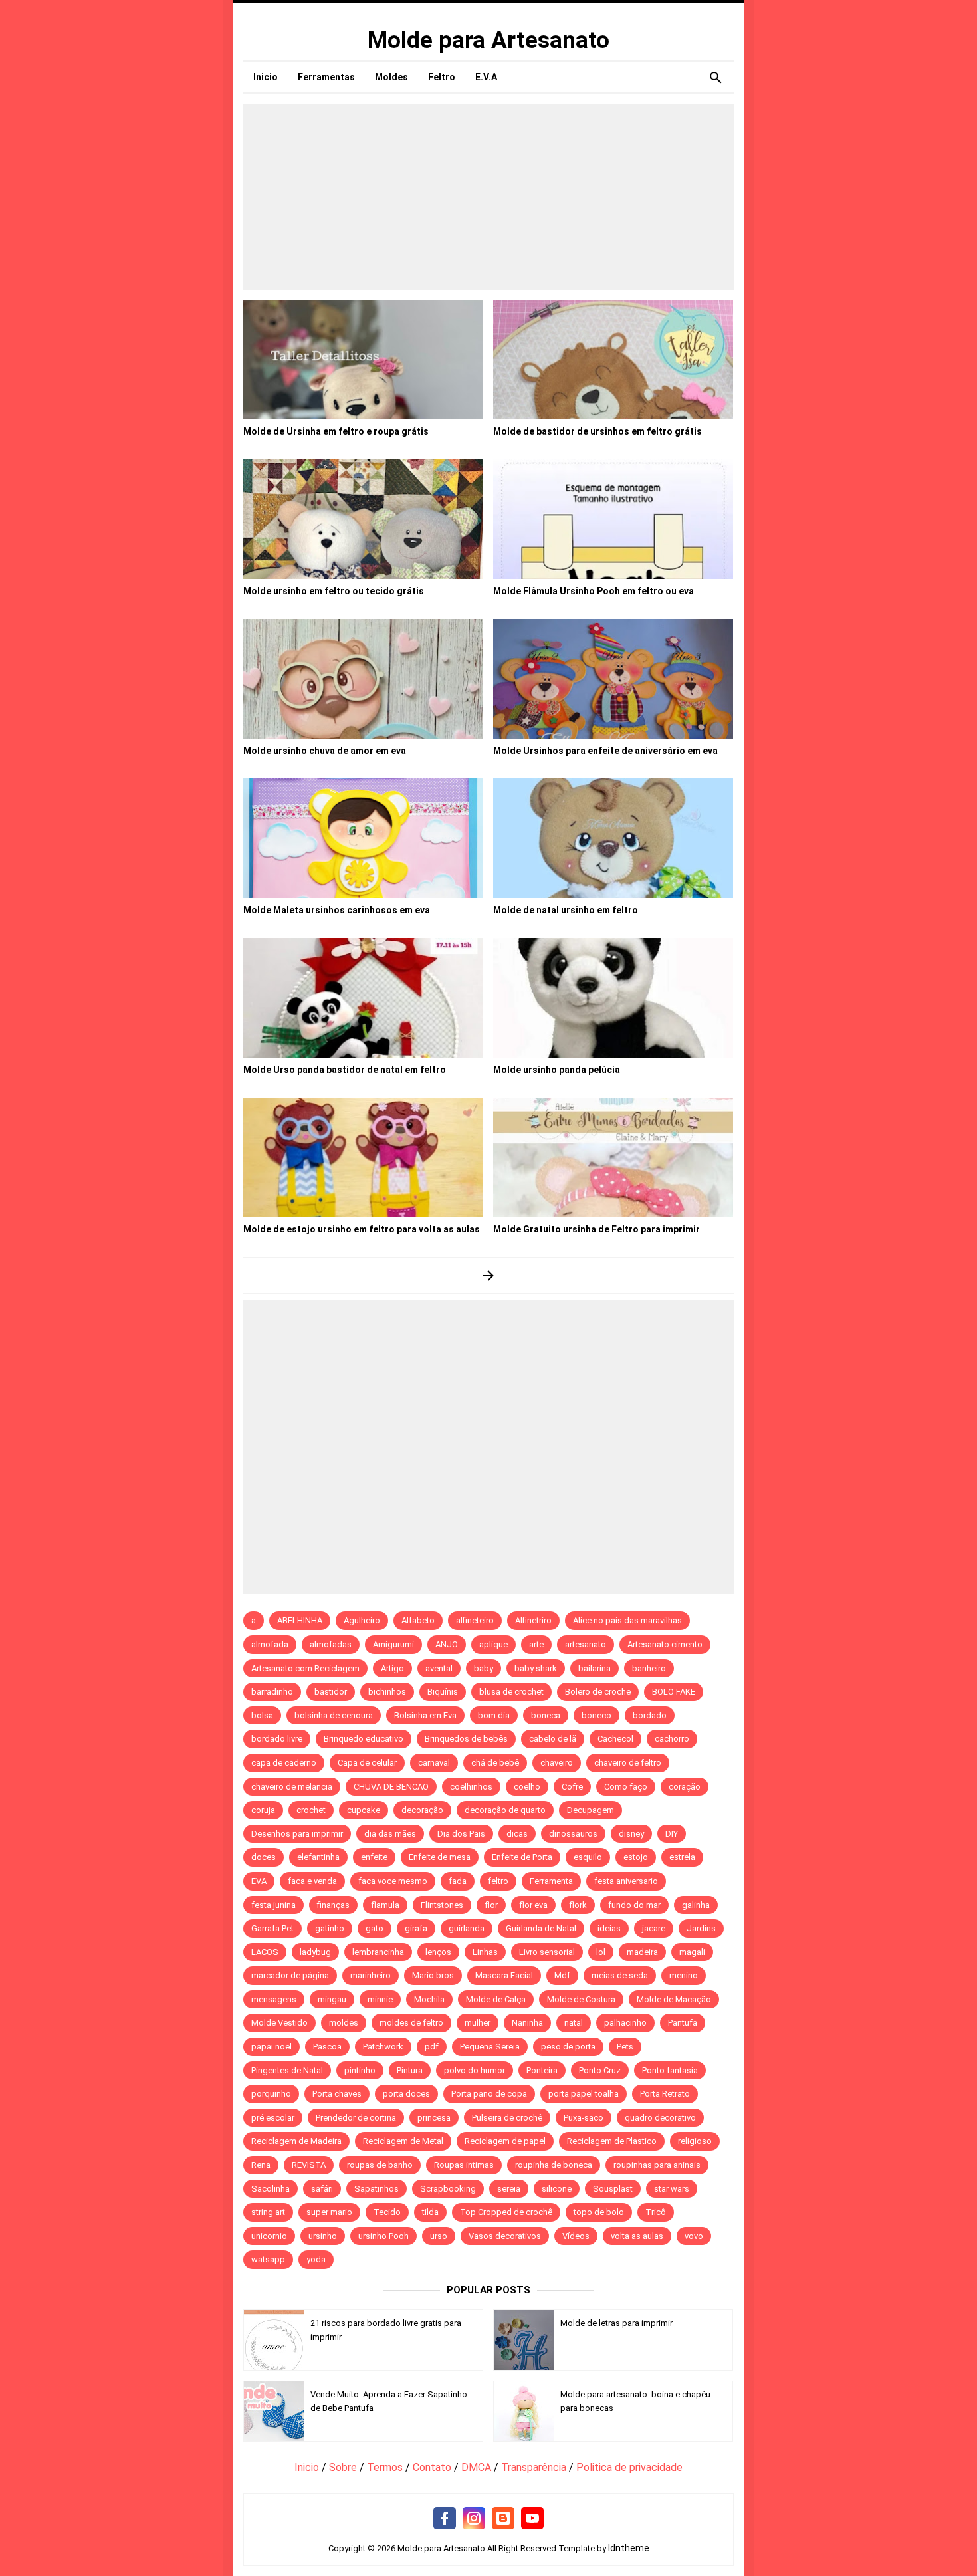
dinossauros (573, 1834)
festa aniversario (626, 1881)
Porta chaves (337, 2094)
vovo (694, 2236)
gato (375, 1928)
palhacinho (625, 2023)
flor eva (533, 1905)
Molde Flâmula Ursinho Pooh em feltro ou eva (594, 591)
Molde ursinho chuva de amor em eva (325, 751)
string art (268, 2212)
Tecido (387, 2212)
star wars (672, 2189)
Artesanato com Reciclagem (305, 1668)
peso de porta (568, 2047)
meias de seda (620, 1975)
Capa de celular (367, 1763)
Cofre (572, 1787)
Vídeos (576, 2236)
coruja (263, 1810)
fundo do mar (634, 1905)
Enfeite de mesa (440, 1857)
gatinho (330, 1928)
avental (439, 1668)
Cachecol (615, 1739)
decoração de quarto (505, 1810)
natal (574, 2023)
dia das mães (390, 1834)
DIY (672, 1834)
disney (631, 1834)
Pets (625, 2047)
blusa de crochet (511, 1692)
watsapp (268, 2259)
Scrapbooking (448, 2189)
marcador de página (290, 1975)
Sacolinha (271, 2189)
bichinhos (387, 1692)
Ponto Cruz (600, 2070)
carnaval (434, 1763)
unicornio (269, 2236)
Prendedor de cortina (356, 2118)
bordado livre (277, 1739)
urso (439, 2236)
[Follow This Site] (503, 2519)
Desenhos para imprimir (297, 1834)
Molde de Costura (581, 1999)
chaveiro (557, 1763)
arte (536, 1644)
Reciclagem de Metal (403, 2141)
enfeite (374, 1857)
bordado (650, 1715)
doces (264, 1857)
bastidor (331, 1692)
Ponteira (542, 2070)
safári (322, 2189)
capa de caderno (284, 1763)
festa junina (273, 1905)
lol (601, 1952)
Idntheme (629, 2548)
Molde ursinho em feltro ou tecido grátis (334, 591)
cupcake (364, 1810)
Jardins (701, 1928)
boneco (597, 1715)
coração (685, 1787)
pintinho (360, 2070)
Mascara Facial (504, 1975)
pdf (432, 2047)
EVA (259, 1881)
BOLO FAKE (674, 1692)
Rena (261, 2165)
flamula (385, 1905)
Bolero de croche (598, 1692)
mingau (332, 1999)
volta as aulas (637, 2236)
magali (692, 1952)
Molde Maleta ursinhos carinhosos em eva (337, 910)
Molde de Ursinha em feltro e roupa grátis (336, 431)
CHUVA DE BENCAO (391, 1787)
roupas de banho (380, 2165)
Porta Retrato (665, 2094)
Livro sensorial (547, 1952)
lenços (438, 1952)
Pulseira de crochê (507, 2118)
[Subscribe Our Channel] (532, 2519)
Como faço (626, 1787)
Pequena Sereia (490, 2047)
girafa (416, 1928)
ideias (609, 1928)
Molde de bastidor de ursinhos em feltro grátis (597, 431)
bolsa (262, 1715)
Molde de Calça (496, 1999)
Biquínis (443, 1692)
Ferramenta (551, 1881)
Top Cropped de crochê (506, 2212)
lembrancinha (378, 1952)
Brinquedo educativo (364, 1739)
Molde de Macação (674, 1999)
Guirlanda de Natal (541, 1928)
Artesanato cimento (665, 1644)
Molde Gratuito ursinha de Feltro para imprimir (597, 1229)
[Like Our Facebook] (445, 2519)
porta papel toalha (584, 2094)
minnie (380, 1999)
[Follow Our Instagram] (474, 2519)
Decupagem (591, 1810)
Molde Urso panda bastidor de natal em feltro (345, 1070)
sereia (509, 2189)
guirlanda (467, 1928)
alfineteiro (475, 1620)
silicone (557, 2189)
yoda (316, 2259)
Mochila (429, 1999)
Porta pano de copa (489, 2094)
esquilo (588, 1857)
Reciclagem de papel (505, 2141)
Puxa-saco (584, 2118)
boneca (546, 1715)
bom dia (494, 1715)
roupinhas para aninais (657, 2165)
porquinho (271, 2094)
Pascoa (327, 2047)
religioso (695, 2141)
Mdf (562, 1975)
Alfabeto (418, 1620)
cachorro (672, 1739)
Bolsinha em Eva (425, 1715)
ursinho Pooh (383, 2236)
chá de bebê (495, 1763)
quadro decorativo (660, 2118)
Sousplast (613, 2189)
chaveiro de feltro (628, 1763)
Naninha (527, 2023)
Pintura (410, 2070)
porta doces (406, 2094)
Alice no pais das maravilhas (627, 1620)
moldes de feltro (411, 2023)
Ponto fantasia (670, 2070)
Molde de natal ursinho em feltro (566, 910)
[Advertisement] (489, 197)
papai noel (271, 2047)
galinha (696, 1905)
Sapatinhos (377, 2189)
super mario (329, 2212)
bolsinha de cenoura (334, 1715)
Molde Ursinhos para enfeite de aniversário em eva (605, 751)
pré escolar (273, 2118)
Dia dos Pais (461, 1834)
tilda (430, 2212)
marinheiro (371, 1975)
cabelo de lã (553, 1739)
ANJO (447, 1644)
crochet (311, 1810)
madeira (642, 1952)
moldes (344, 2023)
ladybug (315, 1952)
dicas (517, 1834)
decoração (422, 1810)
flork (578, 1905)
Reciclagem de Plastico (612, 2141)
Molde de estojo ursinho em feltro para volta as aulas (362, 1229)
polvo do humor (475, 2070)
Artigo (392, 1668)
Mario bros (433, 1975)
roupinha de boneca (554, 2165)
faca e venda (312, 1881)
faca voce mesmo (393, 1881)
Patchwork (383, 2047)
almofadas (331, 1644)
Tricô (656, 2212)
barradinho (272, 1692)
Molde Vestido (279, 2023)
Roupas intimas (464, 2165)
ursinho (323, 2236)
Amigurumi (393, 1644)
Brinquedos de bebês (466, 1739)
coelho (527, 1787)
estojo (636, 1857)
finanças (333, 1905)
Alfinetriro (533, 1620)
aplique (493, 1644)
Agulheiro (362, 1620)
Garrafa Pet (272, 1928)
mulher (478, 2023)
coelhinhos (471, 1787)
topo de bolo (599, 2212)
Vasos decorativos (505, 2236)
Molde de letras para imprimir (616, 2323)
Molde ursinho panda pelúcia (557, 1070)
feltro (498, 1881)
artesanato (586, 1644)
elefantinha (318, 1857)
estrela (682, 1857)
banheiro (649, 1668)
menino (684, 1975)
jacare (654, 1928)
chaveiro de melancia (292, 1787)
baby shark (536, 1668)
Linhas (485, 1952)
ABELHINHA (300, 1620)
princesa (434, 2118)
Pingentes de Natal (287, 2070)
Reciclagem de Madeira (296, 2141)
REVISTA (309, 2165)
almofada (270, 1644)
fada (458, 1881)
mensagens (274, 1999)
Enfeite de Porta (522, 1857)
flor (491, 1905)
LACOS (265, 1952)
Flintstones (442, 1905)
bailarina (595, 1668)
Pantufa (683, 2023)
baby (484, 1668)
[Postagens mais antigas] (489, 1275)
